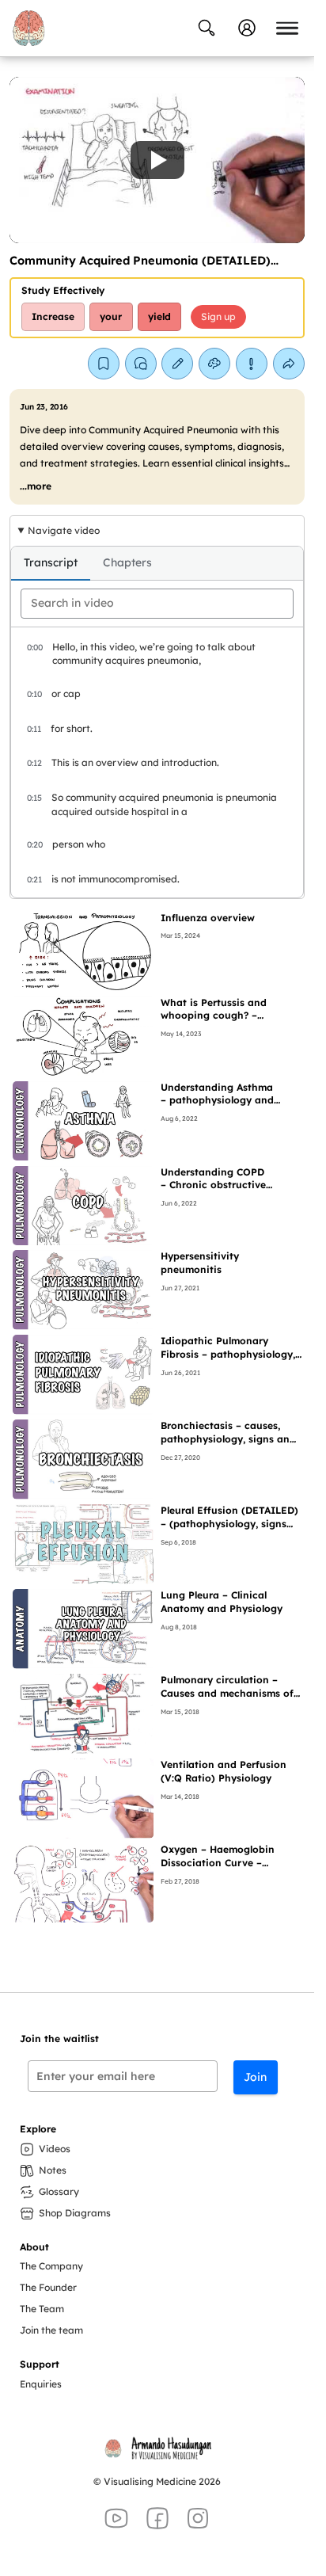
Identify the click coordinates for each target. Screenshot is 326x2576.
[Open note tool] (177, 364)
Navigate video (64, 530)
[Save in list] (104, 364)
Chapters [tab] (127, 562)
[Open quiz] (214, 364)
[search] (157, 604)
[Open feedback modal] (252, 364)
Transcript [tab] (51, 562)
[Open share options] (289, 364)
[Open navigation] (287, 28)
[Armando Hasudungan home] (28, 28)
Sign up (218, 316)
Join (255, 2077)
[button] (157, 160)
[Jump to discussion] (141, 364)
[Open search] (207, 28)
